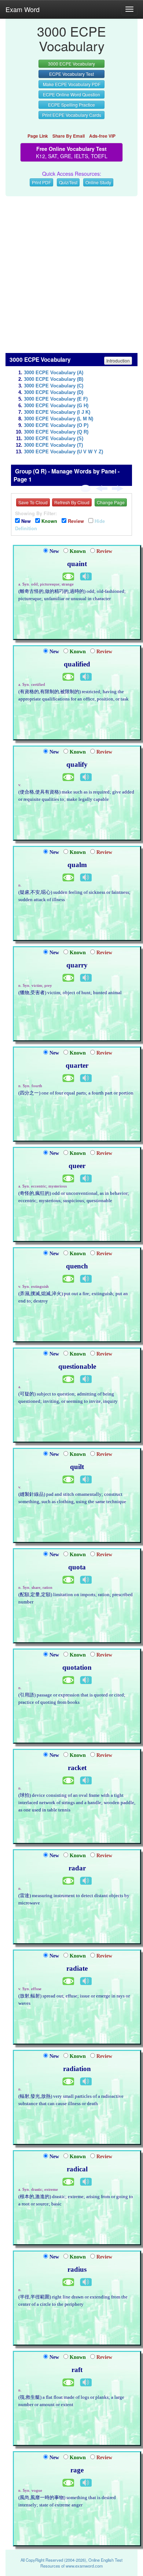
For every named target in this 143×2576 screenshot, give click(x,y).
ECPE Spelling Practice (71, 105)
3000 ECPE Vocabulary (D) (54, 393)
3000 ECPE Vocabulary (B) (54, 379)
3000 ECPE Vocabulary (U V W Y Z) (63, 452)
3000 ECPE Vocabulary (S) (54, 439)
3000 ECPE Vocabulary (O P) (56, 425)
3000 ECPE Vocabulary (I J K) (57, 412)
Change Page (111, 502)
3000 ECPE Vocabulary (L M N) (58, 419)
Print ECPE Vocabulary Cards (72, 115)
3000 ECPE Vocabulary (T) (53, 445)
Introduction (118, 360)
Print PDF (41, 182)
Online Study (98, 182)
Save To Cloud (33, 502)
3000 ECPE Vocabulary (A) (54, 373)
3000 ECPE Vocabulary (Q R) (56, 432)
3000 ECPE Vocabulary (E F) (56, 399)
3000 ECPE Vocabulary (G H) (56, 406)
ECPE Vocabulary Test (71, 74)
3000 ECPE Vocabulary (71, 64)
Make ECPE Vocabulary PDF (72, 84)
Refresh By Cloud (72, 502)
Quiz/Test (68, 182)
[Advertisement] (71, 271)
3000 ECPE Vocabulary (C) (54, 386)
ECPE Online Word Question (71, 94)
